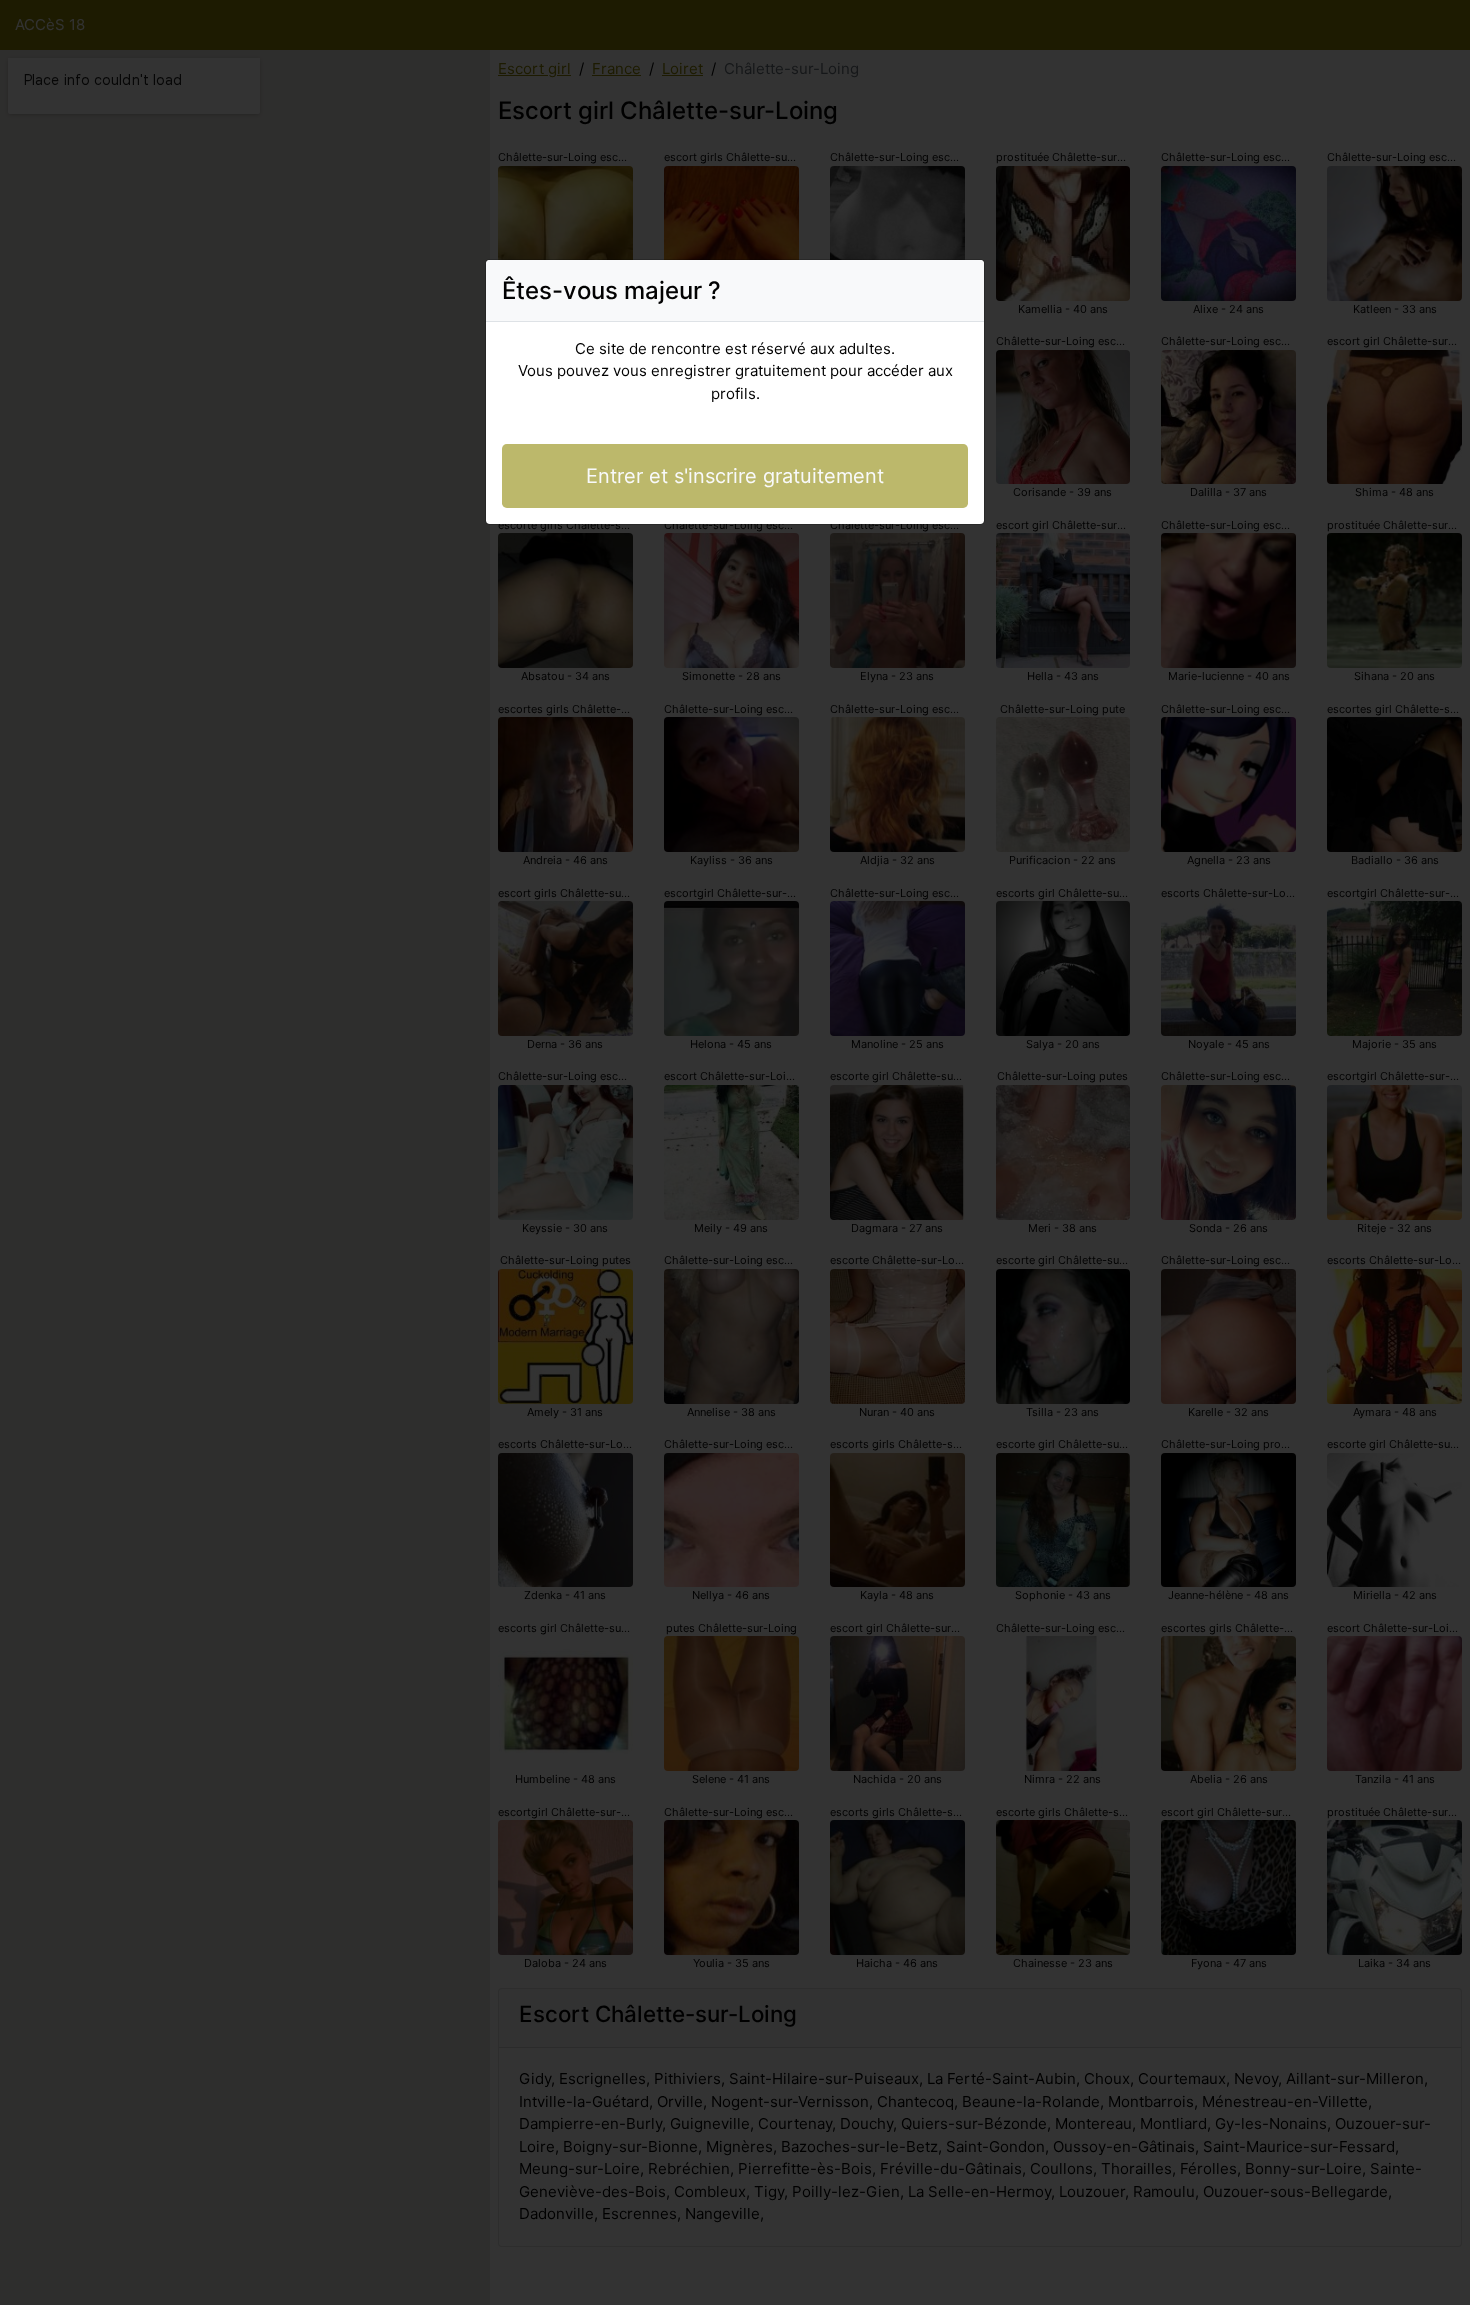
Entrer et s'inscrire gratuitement (735, 476)
